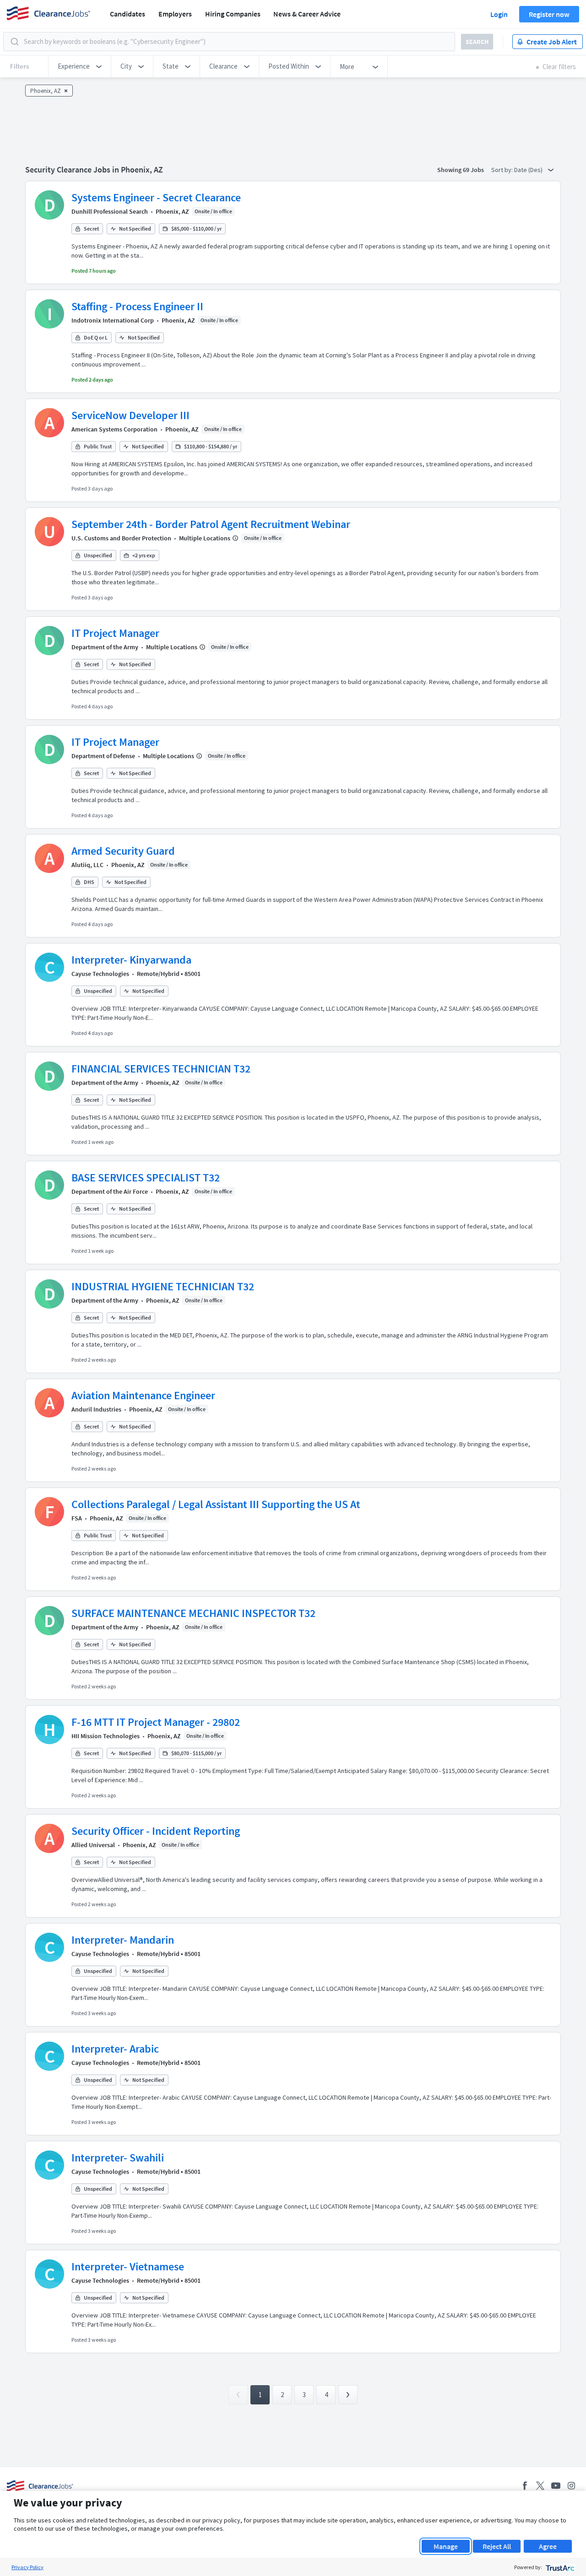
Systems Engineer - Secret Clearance (156, 197)
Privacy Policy (27, 2567)
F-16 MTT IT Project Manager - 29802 (156, 1722)
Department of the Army (105, 647)
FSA (77, 1518)
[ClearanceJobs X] (540, 2486)
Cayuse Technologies (100, 974)
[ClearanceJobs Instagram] (571, 2486)
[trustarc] (559, 2567)
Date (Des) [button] (529, 170)
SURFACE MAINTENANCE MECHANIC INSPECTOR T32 (193, 1613)
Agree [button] (548, 2546)
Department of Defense (103, 756)
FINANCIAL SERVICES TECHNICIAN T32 (161, 1069)
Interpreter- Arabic (115, 2049)
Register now (549, 14)
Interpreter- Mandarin (123, 1940)
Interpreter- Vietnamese (128, 2266)
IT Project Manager (115, 633)
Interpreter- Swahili (118, 2158)
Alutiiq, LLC (87, 865)
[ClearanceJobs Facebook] (525, 2486)
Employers (175, 14)
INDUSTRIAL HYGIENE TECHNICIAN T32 (163, 1286)
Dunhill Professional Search (110, 211)
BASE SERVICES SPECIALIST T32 (146, 1178)
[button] (80, 66)
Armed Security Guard (123, 851)
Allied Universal (93, 1845)
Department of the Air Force (110, 1191)
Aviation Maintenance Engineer (143, 1395)
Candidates (128, 14)
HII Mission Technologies (106, 1736)
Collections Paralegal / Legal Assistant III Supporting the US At (216, 1504)
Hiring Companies (233, 14)
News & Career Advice (307, 14)
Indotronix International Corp (113, 320)
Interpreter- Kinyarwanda (131, 960)
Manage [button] (446, 2546)
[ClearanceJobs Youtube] (556, 2486)
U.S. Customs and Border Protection (121, 538)
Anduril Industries (96, 1409)
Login (499, 14)
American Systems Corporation (114, 429)
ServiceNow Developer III (130, 415)
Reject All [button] (497, 2546)
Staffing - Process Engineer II (137, 306)
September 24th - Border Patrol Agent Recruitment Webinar (211, 524)
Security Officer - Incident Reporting (156, 1831)
